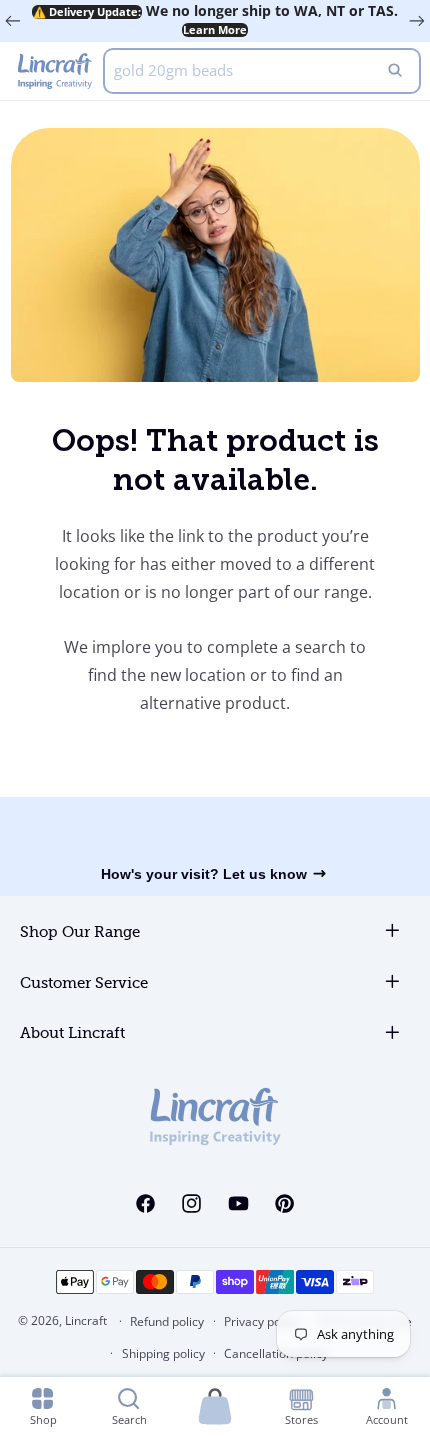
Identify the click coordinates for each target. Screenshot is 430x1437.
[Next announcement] (417, 21)
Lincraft (86, 1320)
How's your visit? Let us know (204, 874)
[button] (215, 1407)
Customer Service (84, 983)
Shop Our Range (80, 932)
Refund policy (167, 1321)
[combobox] (262, 71)
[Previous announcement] (13, 21)
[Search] (395, 71)
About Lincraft (72, 1033)
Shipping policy (163, 1353)
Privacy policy (261, 1321)
